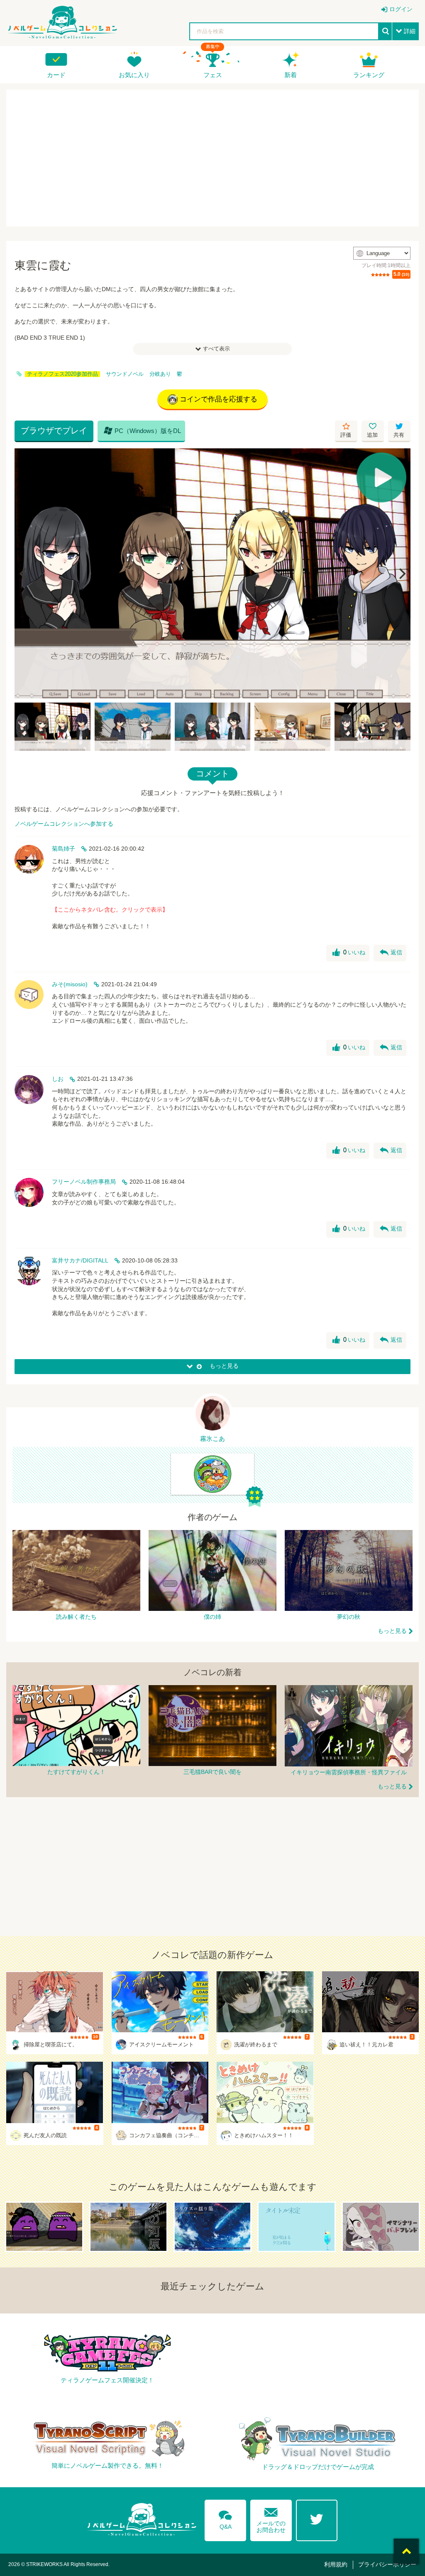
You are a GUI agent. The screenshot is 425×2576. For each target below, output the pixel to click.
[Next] (401, 574)
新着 (291, 75)
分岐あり (160, 374)
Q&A (225, 2518)
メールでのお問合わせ (271, 2519)
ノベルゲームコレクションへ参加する (64, 824)
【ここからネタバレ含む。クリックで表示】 (110, 910)
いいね (349, 953)
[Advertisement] (212, 158)
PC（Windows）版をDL (142, 431)
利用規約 (336, 2564)
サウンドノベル (125, 374)
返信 (391, 953)
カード (56, 75)
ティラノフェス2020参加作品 (62, 374)
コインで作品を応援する (219, 399)
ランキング (369, 75)
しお (58, 1079)
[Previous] (24, 574)
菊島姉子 (64, 849)
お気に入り (134, 75)
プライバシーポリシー (387, 2564)
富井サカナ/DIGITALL (80, 1260)
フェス (213, 75)
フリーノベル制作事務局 (84, 1182)
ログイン (401, 9)
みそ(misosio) (70, 984)
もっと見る (392, 1631)
